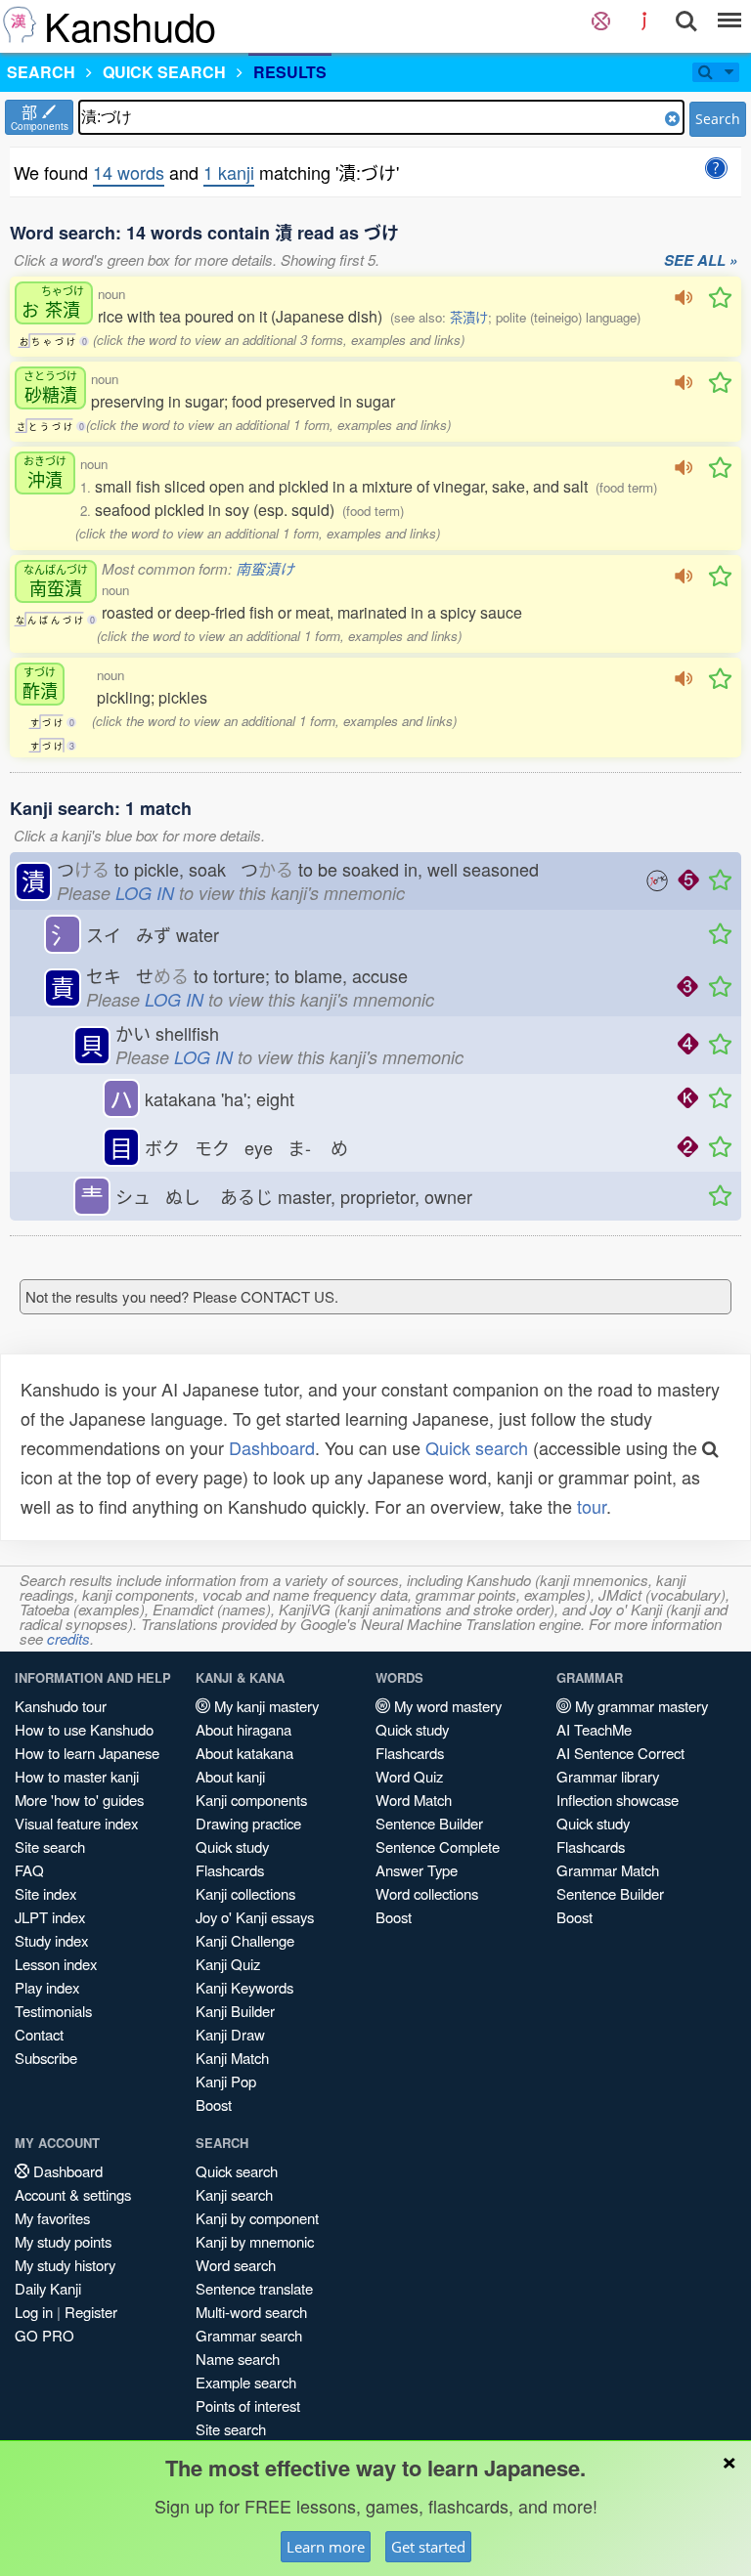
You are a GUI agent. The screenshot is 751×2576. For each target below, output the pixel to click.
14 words (129, 172)
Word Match (414, 1800)
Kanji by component (257, 2218)
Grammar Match (608, 1870)
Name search (238, 2359)
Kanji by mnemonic (255, 2241)
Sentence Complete (438, 1846)
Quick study (232, 1846)
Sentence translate (254, 2288)
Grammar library (608, 1776)
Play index (47, 1987)
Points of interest (248, 2405)
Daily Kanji (48, 2288)
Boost (214, 2104)
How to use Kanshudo (84, 1729)
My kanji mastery (265, 1706)
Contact (39, 2034)
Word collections (427, 1893)
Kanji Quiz (228, 1964)
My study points (63, 2241)
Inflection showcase (618, 1800)
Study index (51, 1940)
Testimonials (53, 2011)
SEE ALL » (701, 261)
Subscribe (46, 2058)
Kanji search (234, 2194)
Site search (50, 1846)
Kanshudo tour (61, 1706)
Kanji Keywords (244, 1987)
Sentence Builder (429, 1823)
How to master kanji (77, 1776)
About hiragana (243, 1729)
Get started (428, 2547)
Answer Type (417, 1870)
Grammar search (249, 2335)
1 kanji (229, 172)
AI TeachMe (594, 1729)
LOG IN (145, 893)
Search (718, 119)
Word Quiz (409, 1776)
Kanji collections (245, 1893)
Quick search (477, 1447)
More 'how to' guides (79, 1800)
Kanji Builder (235, 2011)
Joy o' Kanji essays (255, 1917)
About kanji (230, 1776)
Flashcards (230, 1870)
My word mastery (446, 1706)
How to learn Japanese (87, 1753)
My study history (65, 2265)
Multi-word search (251, 2312)
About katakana (244, 1753)
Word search (236, 2265)
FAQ (29, 1870)
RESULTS (290, 72)
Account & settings (73, 2194)
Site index (45, 1893)
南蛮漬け (265, 568)
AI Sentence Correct (620, 1753)
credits (68, 1638)
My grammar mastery (640, 1706)
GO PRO (44, 2335)
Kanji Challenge (245, 1940)
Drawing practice (248, 1823)
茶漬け (469, 317)
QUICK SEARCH (164, 72)
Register (91, 2312)
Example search (246, 2382)
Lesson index (56, 1964)
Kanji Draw (230, 2034)
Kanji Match (232, 2058)
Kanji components (251, 1800)
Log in (34, 2312)
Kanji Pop (226, 2081)
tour (592, 1506)
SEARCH (41, 72)
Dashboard (272, 1447)
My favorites (52, 2218)
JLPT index (50, 1917)
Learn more (326, 2547)
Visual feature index (76, 1823)
